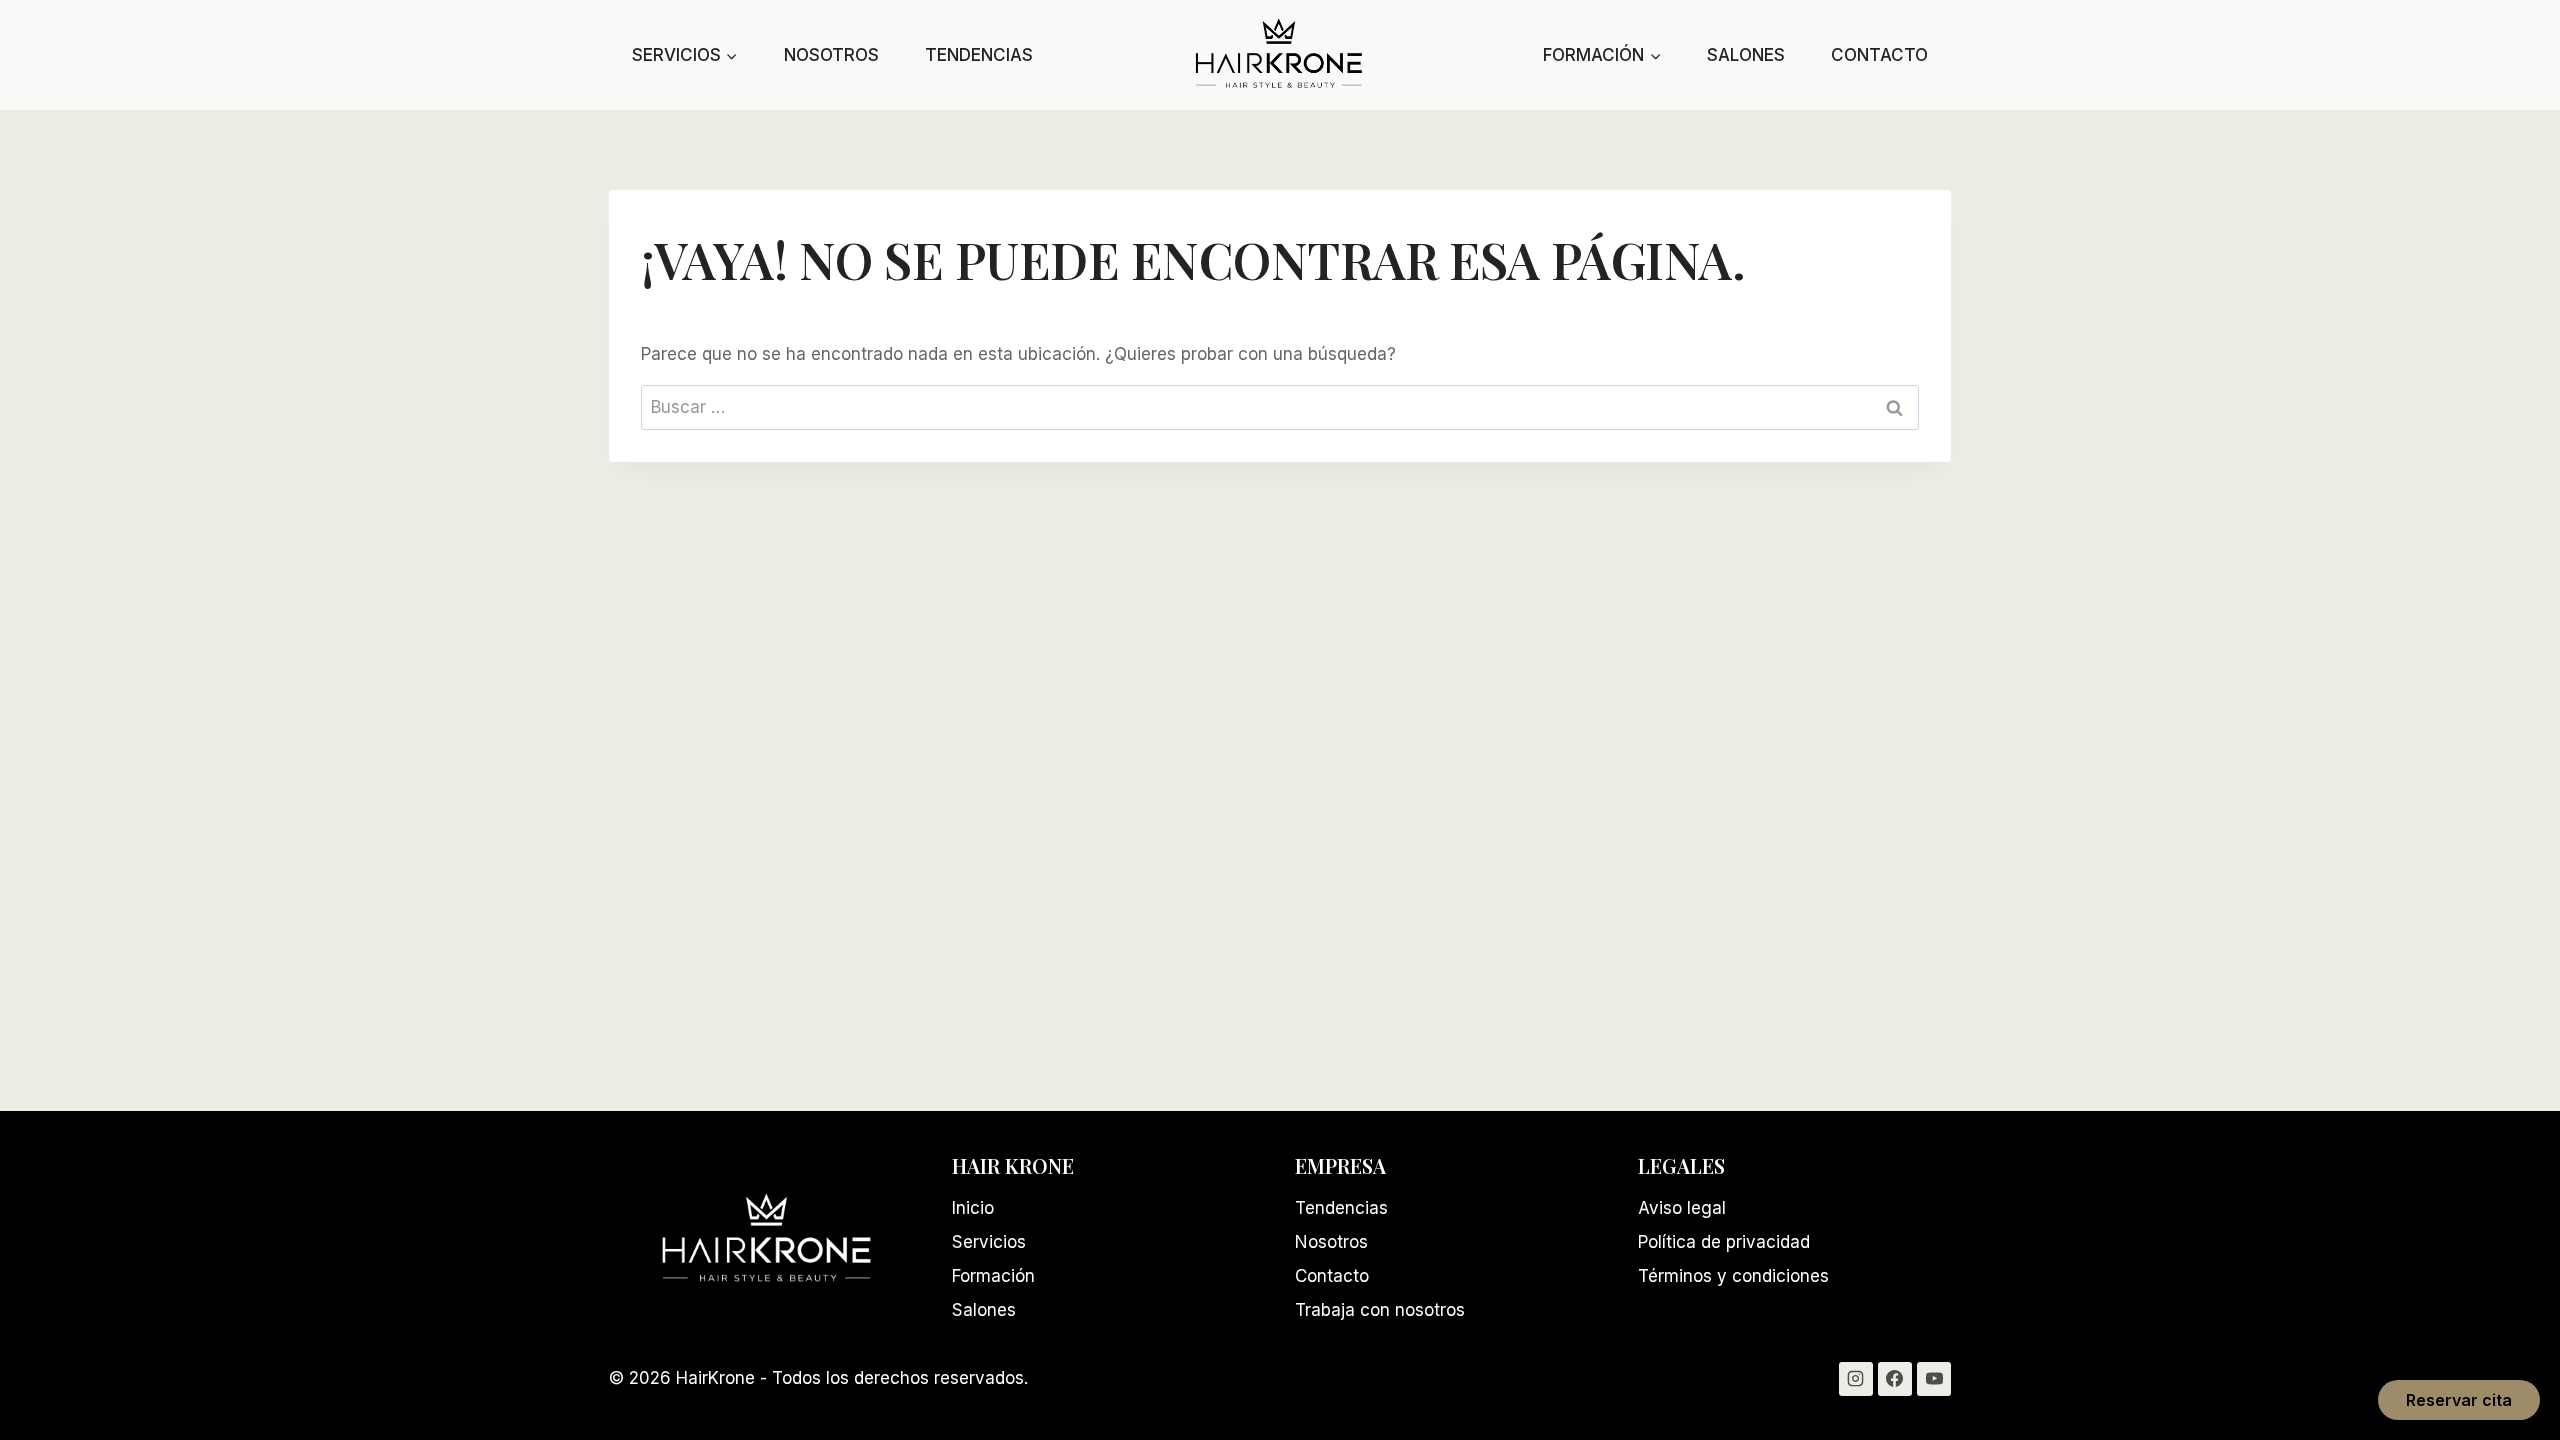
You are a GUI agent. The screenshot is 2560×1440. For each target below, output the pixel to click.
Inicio (973, 1208)
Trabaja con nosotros (1380, 1310)
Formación (993, 1276)
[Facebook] (1895, 1379)
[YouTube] (1934, 1379)
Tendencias (979, 55)
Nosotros (831, 55)
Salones (1746, 55)
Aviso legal (1682, 1208)
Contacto (1879, 55)
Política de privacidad (1724, 1242)
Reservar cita (2459, 1400)
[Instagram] (1856, 1379)
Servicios (989, 1242)
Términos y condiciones (1733, 1276)
